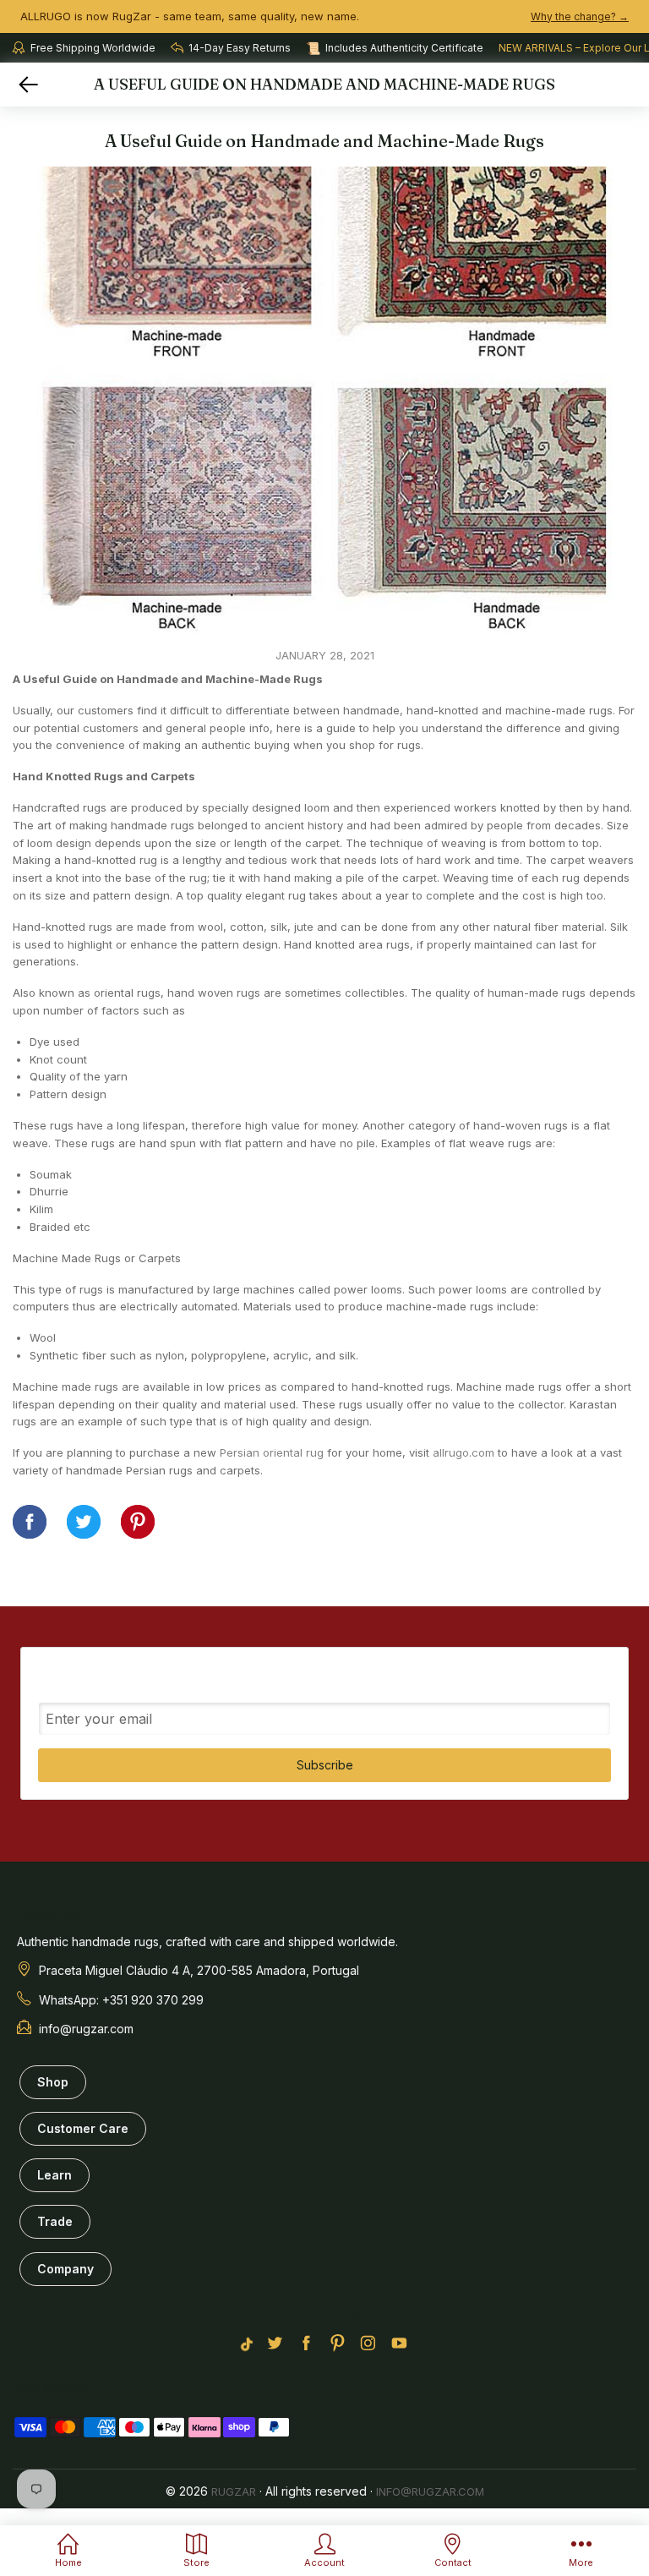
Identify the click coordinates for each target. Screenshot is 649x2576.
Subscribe (325, 1765)
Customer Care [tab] (83, 2128)
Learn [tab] (55, 2175)
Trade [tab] (55, 2221)
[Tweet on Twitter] (84, 1522)
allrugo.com (464, 1452)
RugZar (234, 2491)
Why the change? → (580, 16)
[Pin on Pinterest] (138, 1522)
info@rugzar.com (430, 2491)
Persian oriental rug (272, 1452)
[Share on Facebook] (30, 1522)
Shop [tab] (53, 2082)
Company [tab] (65, 2269)
